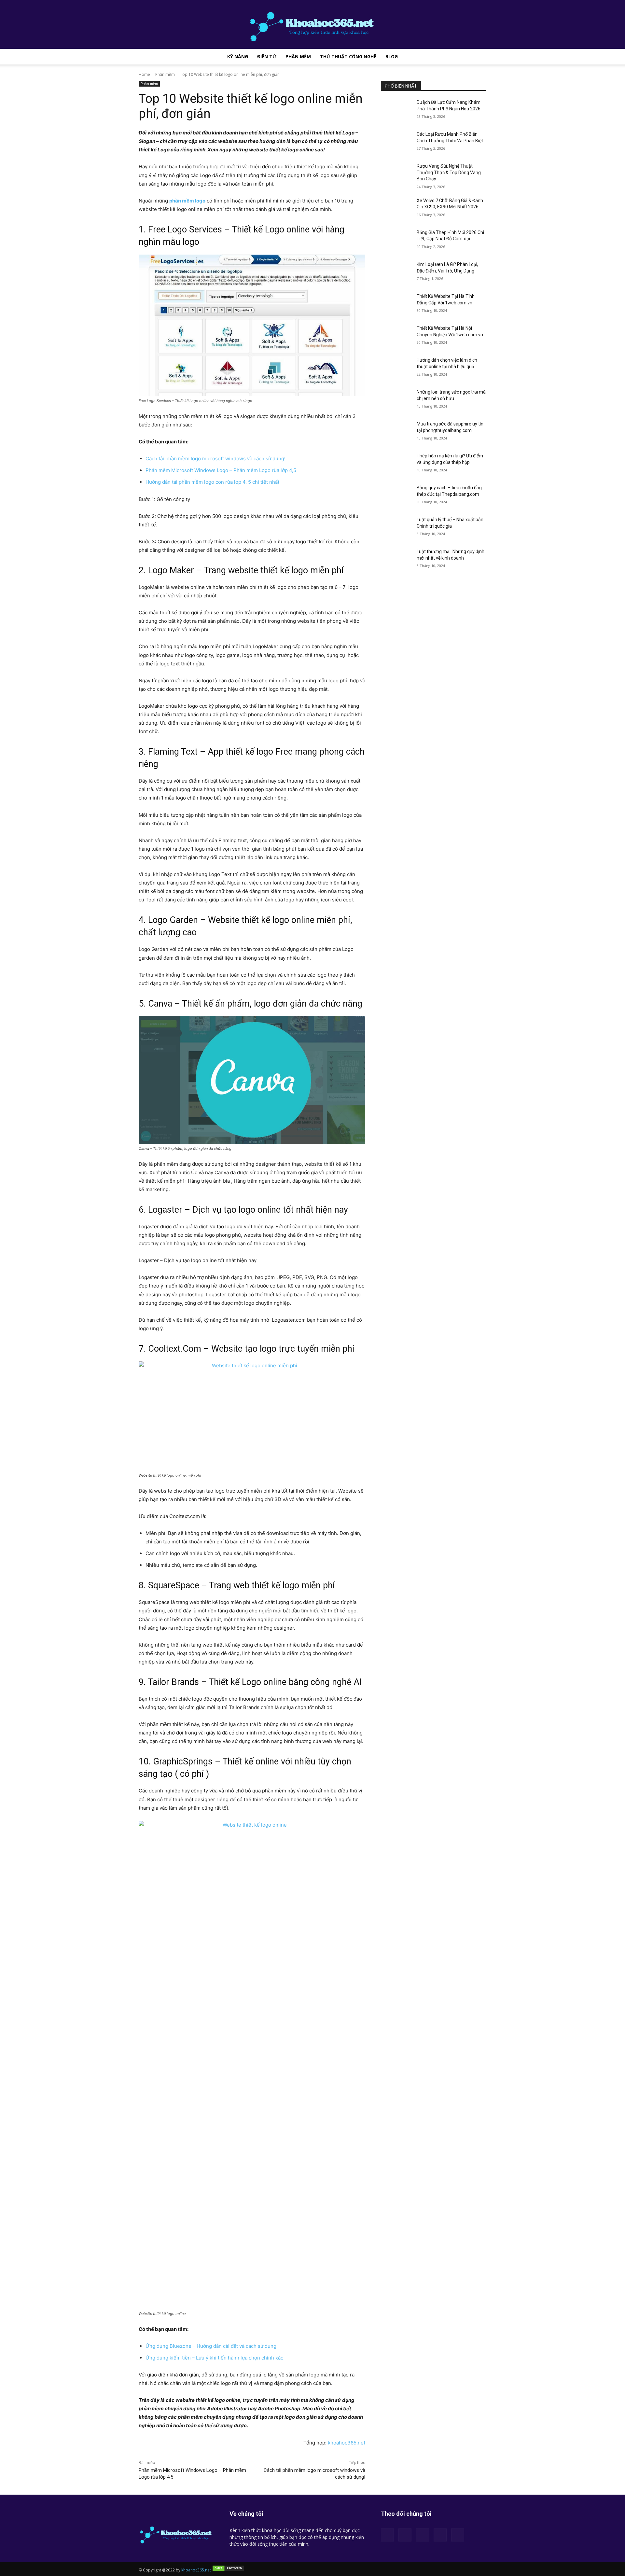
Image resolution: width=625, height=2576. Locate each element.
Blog (392, 56)
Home (144, 74)
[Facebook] (387, 2535)
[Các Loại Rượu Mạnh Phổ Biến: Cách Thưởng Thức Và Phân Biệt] (397, 142)
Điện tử (267, 56)
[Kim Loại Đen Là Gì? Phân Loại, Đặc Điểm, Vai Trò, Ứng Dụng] (397, 272)
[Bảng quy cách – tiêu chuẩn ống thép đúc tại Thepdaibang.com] (397, 496)
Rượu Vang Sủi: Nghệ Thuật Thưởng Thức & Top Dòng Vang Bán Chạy (449, 172)
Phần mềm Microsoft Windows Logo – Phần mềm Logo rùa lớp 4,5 (221, 470)
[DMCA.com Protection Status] (228, 2570)
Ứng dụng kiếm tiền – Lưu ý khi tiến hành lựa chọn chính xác (214, 2358)
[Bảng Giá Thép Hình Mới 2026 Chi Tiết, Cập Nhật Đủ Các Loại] (397, 241)
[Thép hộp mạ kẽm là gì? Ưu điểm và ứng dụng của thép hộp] (397, 464)
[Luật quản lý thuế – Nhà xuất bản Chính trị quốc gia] (397, 528)
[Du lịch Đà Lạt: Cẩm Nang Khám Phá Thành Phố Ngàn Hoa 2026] (397, 110)
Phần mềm (298, 56)
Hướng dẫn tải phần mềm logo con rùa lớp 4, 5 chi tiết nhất (212, 482)
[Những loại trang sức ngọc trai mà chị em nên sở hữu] (397, 400)
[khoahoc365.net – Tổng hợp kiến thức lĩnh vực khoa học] (312, 24)
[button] (479, 57)
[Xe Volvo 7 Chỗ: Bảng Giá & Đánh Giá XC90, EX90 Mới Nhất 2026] (397, 209)
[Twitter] (440, 2535)
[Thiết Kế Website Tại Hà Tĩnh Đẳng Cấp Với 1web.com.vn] (397, 304)
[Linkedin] (405, 2535)
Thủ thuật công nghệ (348, 56)
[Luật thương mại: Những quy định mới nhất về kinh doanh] (397, 560)
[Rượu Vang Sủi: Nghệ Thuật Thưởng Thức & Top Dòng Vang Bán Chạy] (397, 174)
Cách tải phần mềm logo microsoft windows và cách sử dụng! (215, 459)
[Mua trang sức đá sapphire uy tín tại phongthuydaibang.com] (397, 432)
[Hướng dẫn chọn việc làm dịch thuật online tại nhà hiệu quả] (397, 368)
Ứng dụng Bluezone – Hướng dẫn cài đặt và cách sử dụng (212, 2346)
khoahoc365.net (347, 2443)
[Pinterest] (423, 2535)
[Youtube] (458, 2535)
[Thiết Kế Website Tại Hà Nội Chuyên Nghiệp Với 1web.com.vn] (397, 336)
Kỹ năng (238, 56)
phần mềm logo (187, 201)
